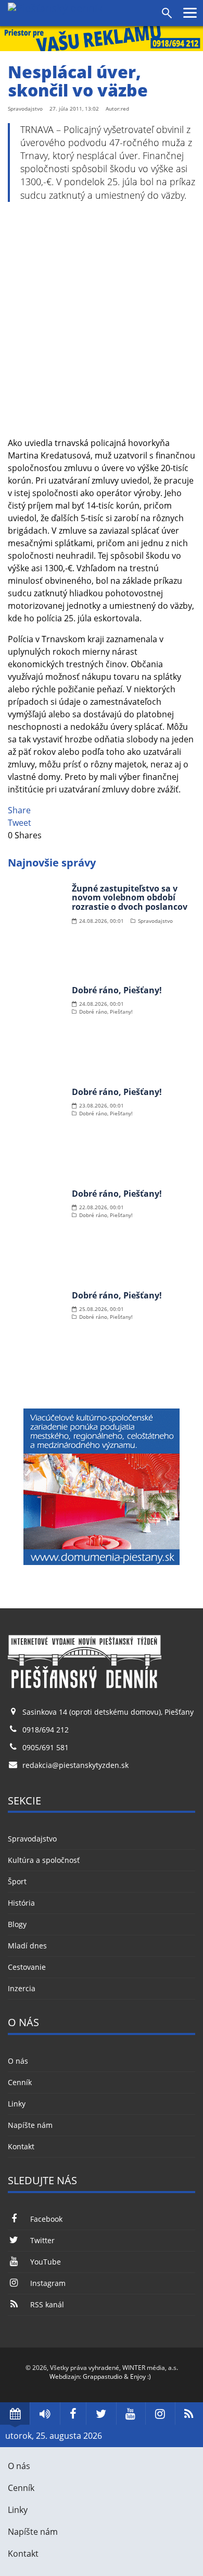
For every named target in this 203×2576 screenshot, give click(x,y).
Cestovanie (27, 1967)
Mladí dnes (27, 1946)
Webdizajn (65, 2376)
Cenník (20, 2082)
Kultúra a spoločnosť (44, 1860)
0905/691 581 (46, 1747)
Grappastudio (103, 2376)
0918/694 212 (46, 1730)
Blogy (17, 1924)
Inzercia (22, 1988)
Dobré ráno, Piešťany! (117, 990)
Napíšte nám (30, 2125)
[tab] (15, 2414)
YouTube (46, 2262)
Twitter (42, 2240)
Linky (17, 2104)
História (21, 1903)
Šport (17, 1881)
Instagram (48, 2283)
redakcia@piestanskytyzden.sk (75, 1765)
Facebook (46, 2219)
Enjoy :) (141, 2376)
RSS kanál (47, 2304)
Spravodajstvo (32, 1839)
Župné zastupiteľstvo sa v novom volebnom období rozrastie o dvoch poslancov (130, 898)
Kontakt (21, 2146)
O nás (18, 2061)
